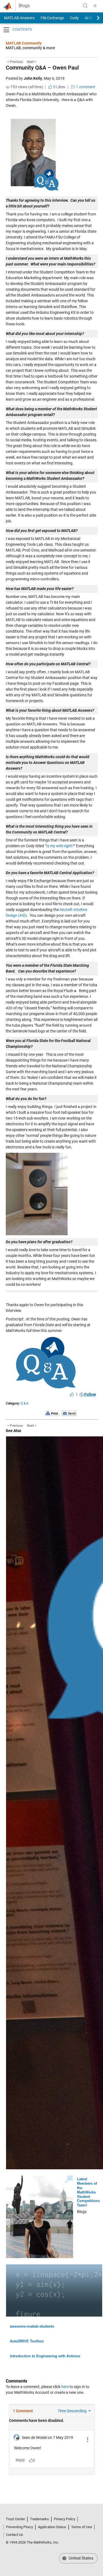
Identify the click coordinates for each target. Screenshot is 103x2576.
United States (80, 2558)
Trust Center (15, 2519)
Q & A (25, 1403)
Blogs (24, 6)
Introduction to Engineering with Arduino (45, 2356)
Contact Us (15, 2535)
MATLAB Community (24, 43)
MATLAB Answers (19, 18)
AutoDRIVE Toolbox (27, 2341)
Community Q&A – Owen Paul (42, 68)
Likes (59, 87)
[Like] (72, 1394)
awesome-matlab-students (32, 2326)
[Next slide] (93, 18)
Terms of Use (82, 2527)
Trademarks (39, 2519)
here (65, 2387)
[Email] (69, 1413)
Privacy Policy (65, 2519)
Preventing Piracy (20, 2527)
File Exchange (52, 18)
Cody (74, 18)
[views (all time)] (8, 87)
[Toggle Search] (85, 6)
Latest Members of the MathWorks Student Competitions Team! (88, 2192)
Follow (90, 1394)
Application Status (52, 2527)
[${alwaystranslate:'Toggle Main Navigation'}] (95, 6)
